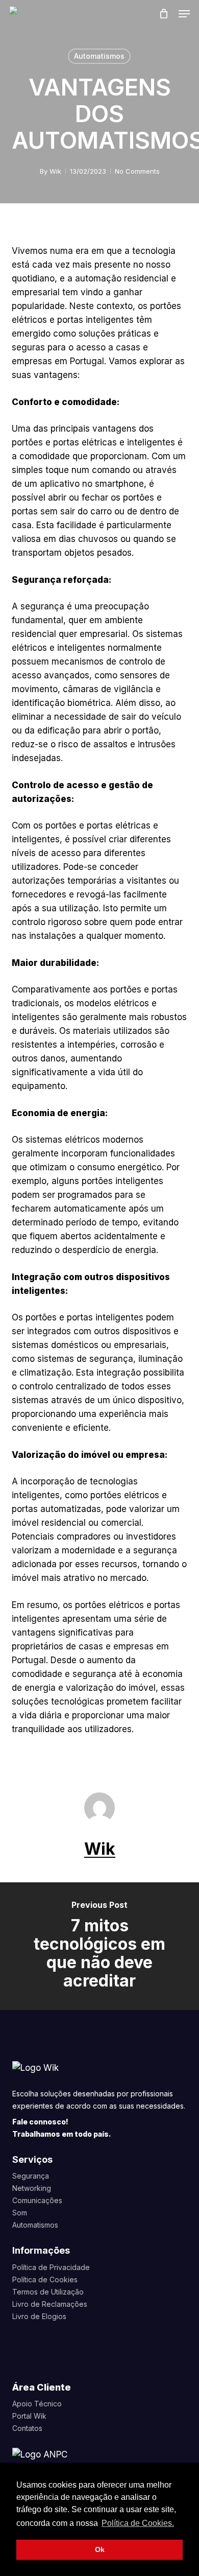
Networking (32, 2188)
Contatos (27, 2428)
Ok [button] (100, 2549)
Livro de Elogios (39, 2316)
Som (20, 2213)
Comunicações (37, 2200)
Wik (55, 171)
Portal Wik (29, 2416)
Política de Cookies (45, 2279)
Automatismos (99, 56)
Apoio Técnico (37, 2404)
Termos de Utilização (48, 2292)
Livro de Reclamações (50, 2304)
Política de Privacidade (51, 2267)
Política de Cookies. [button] (138, 2523)
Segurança (31, 2176)
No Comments (137, 171)
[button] (184, 14)
